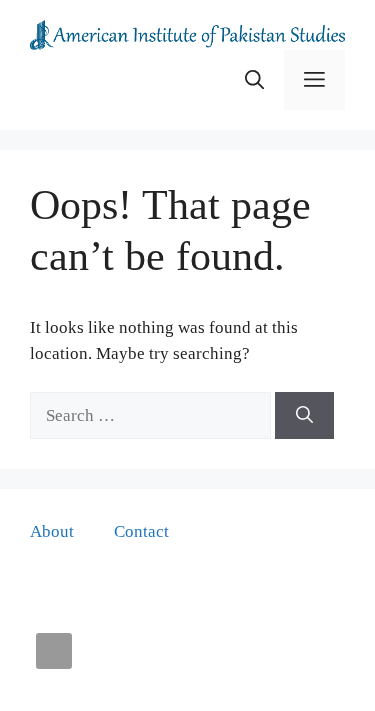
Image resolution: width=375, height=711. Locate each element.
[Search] (304, 416)
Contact (141, 531)
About (52, 531)
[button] (254, 80)
